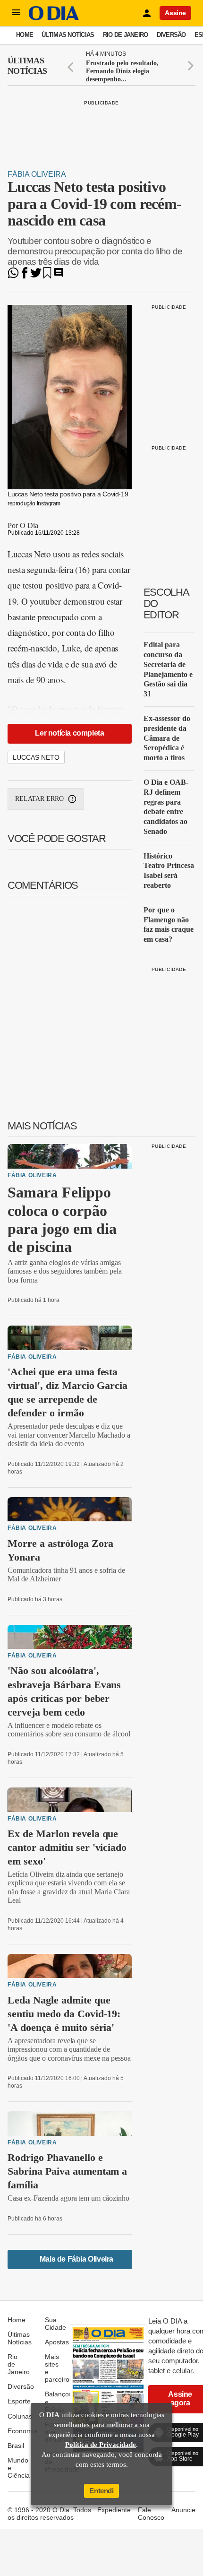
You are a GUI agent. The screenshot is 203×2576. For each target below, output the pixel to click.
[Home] (54, 18)
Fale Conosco (151, 2514)
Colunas (20, 2416)
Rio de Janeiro (126, 35)
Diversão (171, 35)
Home (25, 35)
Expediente (114, 2510)
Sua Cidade (55, 2324)
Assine (175, 13)
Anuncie (183, 2510)
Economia (22, 2431)
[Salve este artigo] (47, 276)
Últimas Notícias (68, 35)
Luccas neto (36, 757)
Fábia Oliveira (37, 174)
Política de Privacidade (101, 2445)
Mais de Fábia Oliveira (76, 2259)
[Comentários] (59, 276)
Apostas (57, 2342)
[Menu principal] (16, 13)
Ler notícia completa (69, 733)
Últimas (27, 66)
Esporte (19, 2401)
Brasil (16, 2446)
